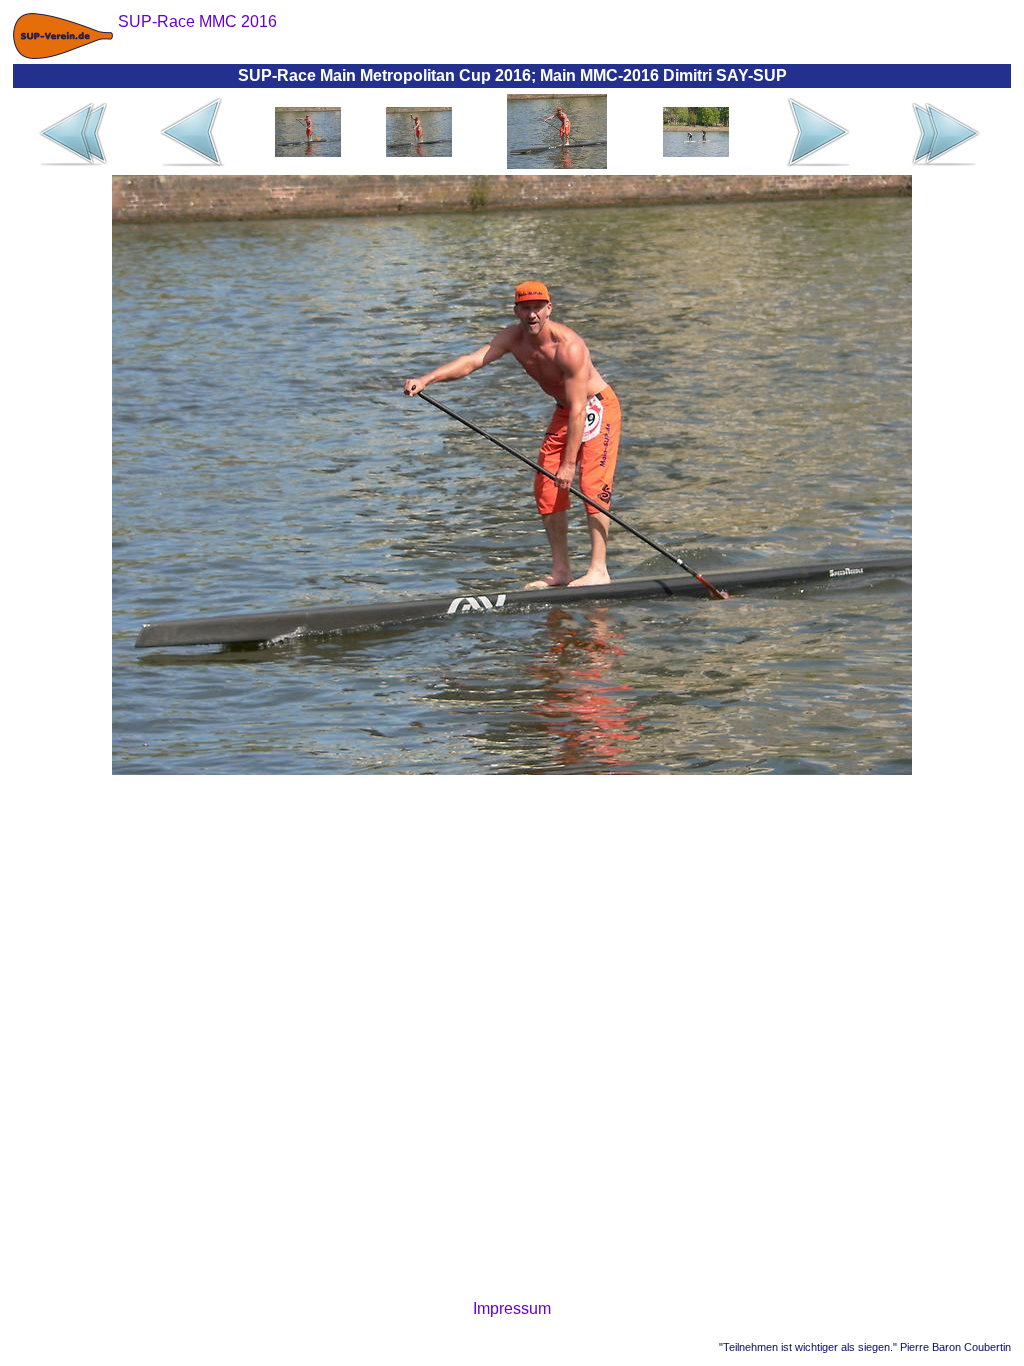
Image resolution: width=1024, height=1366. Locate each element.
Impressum (512, 1308)
